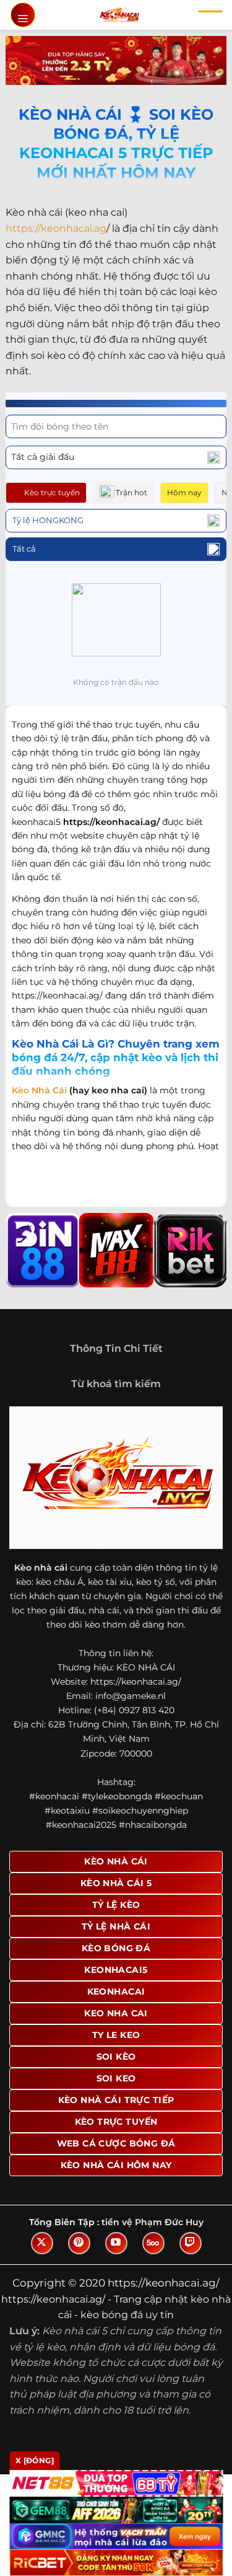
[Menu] (23, 15)
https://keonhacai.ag (56, 228)
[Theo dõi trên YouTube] (116, 2243)
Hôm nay (184, 492)
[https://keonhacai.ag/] (119, 15)
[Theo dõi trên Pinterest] (79, 2243)
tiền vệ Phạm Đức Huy (153, 2222)
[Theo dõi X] (42, 2243)
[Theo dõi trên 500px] (153, 2243)
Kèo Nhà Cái (39, 1090)
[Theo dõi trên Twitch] (191, 2243)
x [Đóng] (35, 2460)
